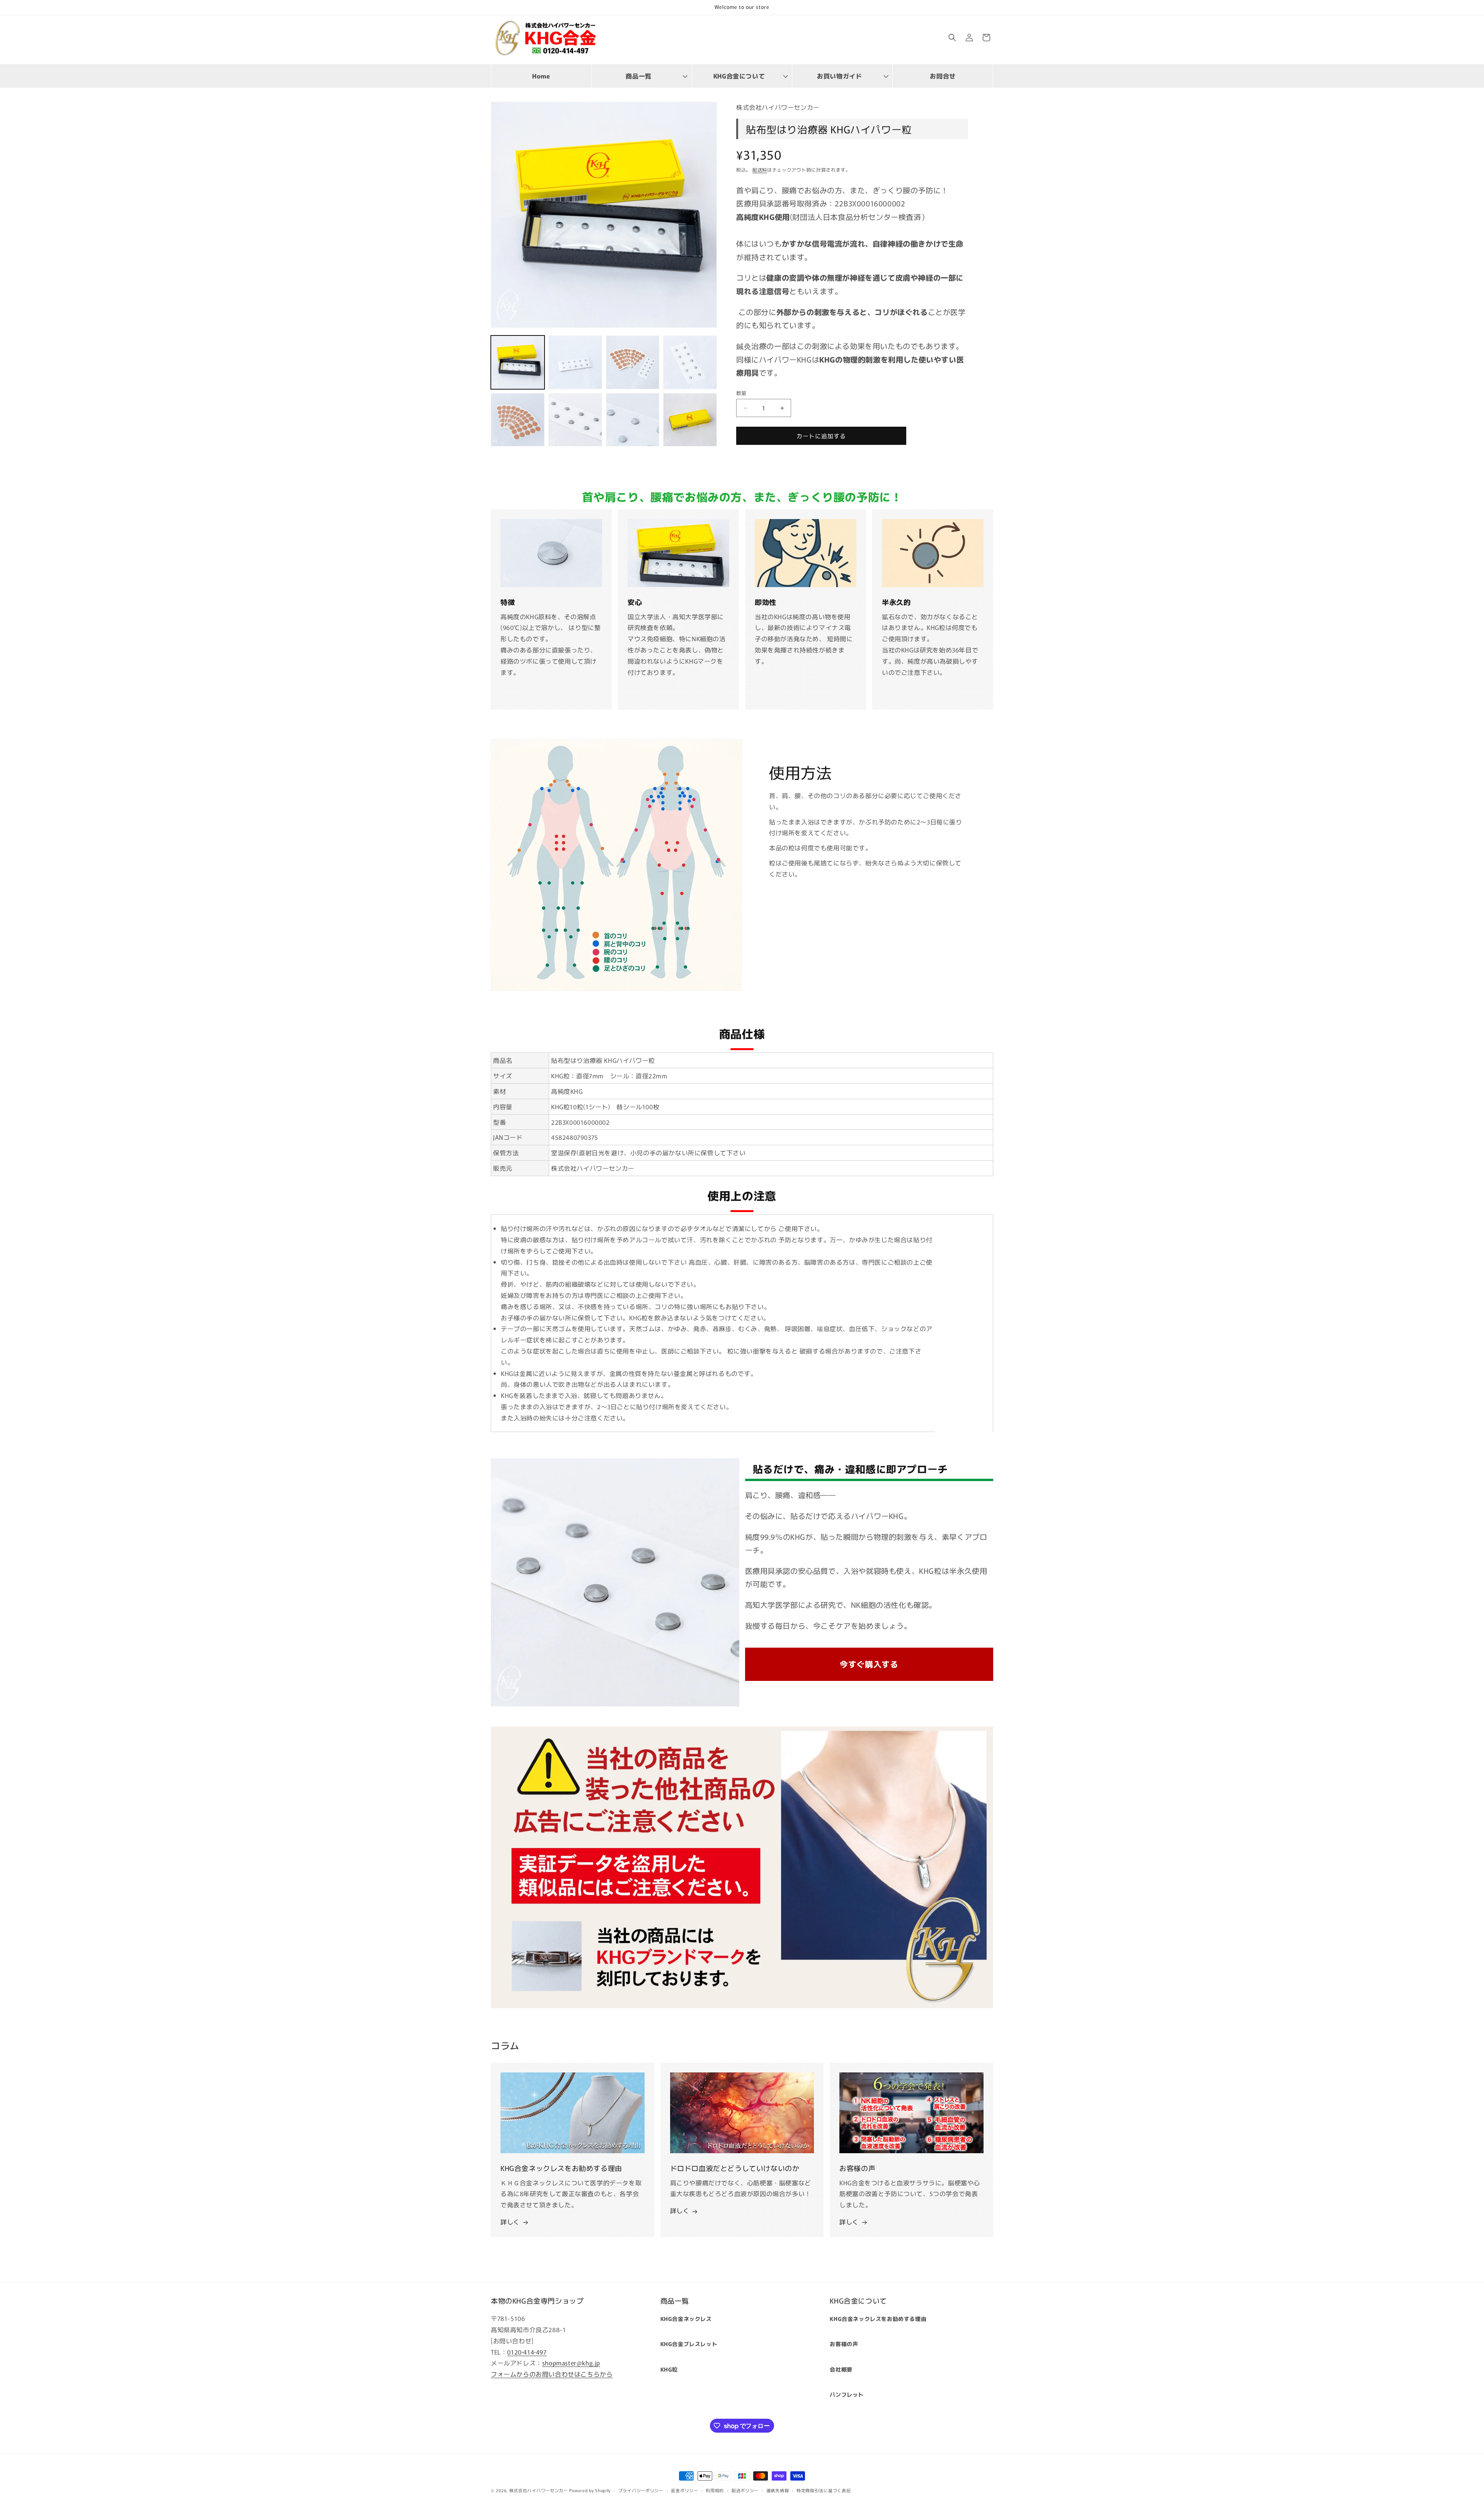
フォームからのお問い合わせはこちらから (552, 2374)
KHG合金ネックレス (686, 2319)
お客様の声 (844, 2344)
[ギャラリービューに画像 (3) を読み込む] (633, 362)
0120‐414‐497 (527, 2352)
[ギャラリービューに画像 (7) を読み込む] (633, 420)
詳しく (510, 2222)
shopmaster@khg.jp (571, 2363)
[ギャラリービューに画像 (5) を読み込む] (518, 420)
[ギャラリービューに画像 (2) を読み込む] (575, 362)
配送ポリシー (745, 2490)
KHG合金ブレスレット (689, 2344)
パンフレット (847, 2394)
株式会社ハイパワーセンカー (539, 2490)
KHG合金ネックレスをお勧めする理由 (878, 2319)
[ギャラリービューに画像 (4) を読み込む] (690, 362)
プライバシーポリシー (641, 2490)
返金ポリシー (684, 2490)
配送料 (760, 169)
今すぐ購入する (869, 1664)
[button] (642, 76)
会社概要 (841, 2369)
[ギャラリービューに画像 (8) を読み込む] (690, 420)
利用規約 (715, 2490)
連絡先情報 (778, 2490)
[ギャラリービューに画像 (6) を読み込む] (575, 420)
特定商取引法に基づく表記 (824, 2490)
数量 (741, 393)
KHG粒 (669, 2369)
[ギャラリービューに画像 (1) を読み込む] (518, 362)
